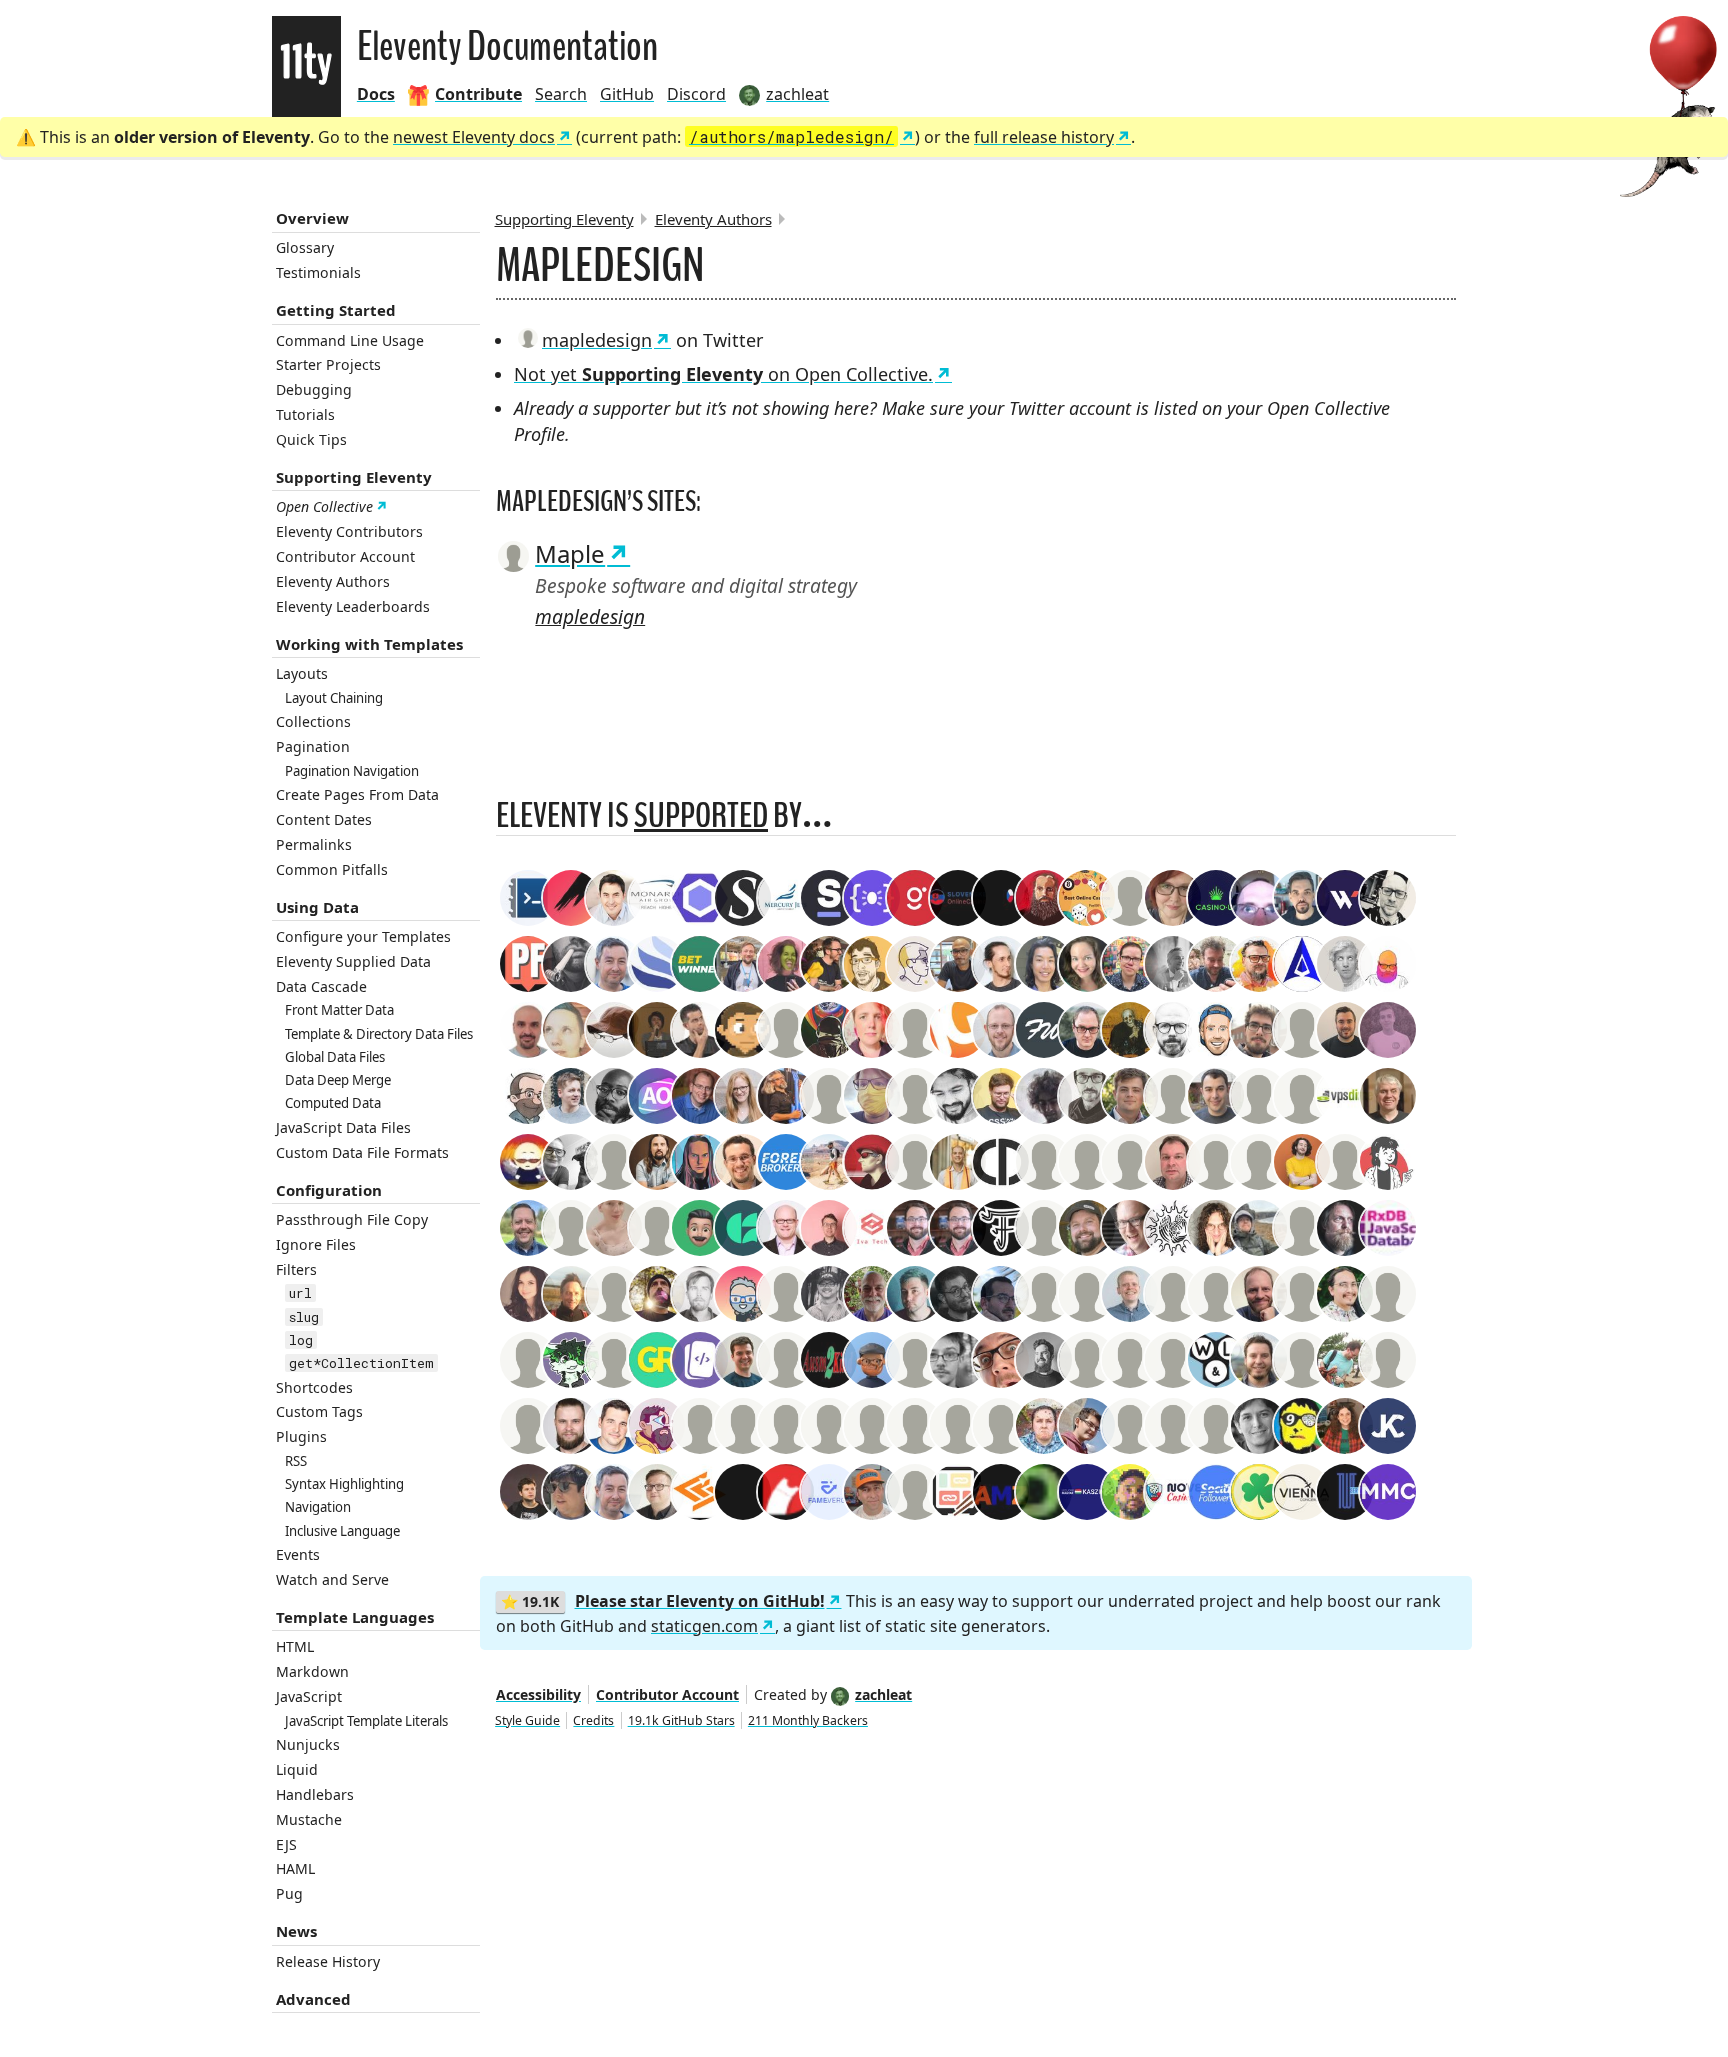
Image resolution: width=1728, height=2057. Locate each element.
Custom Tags (319, 1411)
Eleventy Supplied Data (353, 961)
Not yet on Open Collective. (723, 374)
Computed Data (333, 1103)
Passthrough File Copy (352, 1219)
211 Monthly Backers (808, 1720)
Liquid (297, 1769)
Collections (313, 721)
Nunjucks (308, 1744)
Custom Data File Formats (362, 1152)
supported (701, 815)
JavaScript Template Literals (366, 1721)
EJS (286, 1844)
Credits (593, 1720)
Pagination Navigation (352, 771)
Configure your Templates (363, 936)
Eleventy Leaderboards (353, 606)
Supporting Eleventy (354, 477)
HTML (295, 1646)
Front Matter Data (339, 1010)
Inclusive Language (342, 1531)
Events (298, 1554)
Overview (312, 218)
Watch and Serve (332, 1579)
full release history (1044, 137)
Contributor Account (345, 556)
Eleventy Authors (333, 581)
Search (561, 94)
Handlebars (315, 1794)
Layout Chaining (334, 698)
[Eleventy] (306, 66)
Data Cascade (321, 986)
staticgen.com (704, 1626)
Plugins (301, 1436)
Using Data (317, 907)
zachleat (883, 1694)
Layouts (302, 673)
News (296, 1931)
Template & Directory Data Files (379, 1034)
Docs (376, 94)
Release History (328, 1961)
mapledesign (597, 340)
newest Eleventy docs (474, 137)
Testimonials (318, 272)
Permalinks (314, 844)
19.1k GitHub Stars (681, 1720)
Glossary (305, 247)
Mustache (309, 1819)
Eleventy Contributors (349, 531)
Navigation (318, 1507)
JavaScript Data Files (343, 1127)
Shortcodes (314, 1387)
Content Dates (324, 819)
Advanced (313, 1999)
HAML (295, 1868)
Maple (570, 553)
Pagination (313, 746)
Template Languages (355, 1617)
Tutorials (305, 414)
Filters (296, 1269)
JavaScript (309, 1696)
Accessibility (538, 1694)
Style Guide (527, 1720)
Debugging (314, 389)
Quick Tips (311, 439)
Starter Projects (328, 364)
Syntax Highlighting (344, 1484)
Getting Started (336, 310)
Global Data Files (335, 1057)
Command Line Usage (350, 340)
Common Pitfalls (332, 869)
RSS (296, 1461)
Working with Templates (369, 644)
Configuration (329, 1190)
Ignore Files (316, 1244)
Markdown (312, 1671)
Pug (289, 1893)
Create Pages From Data (357, 794)
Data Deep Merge (338, 1080)
